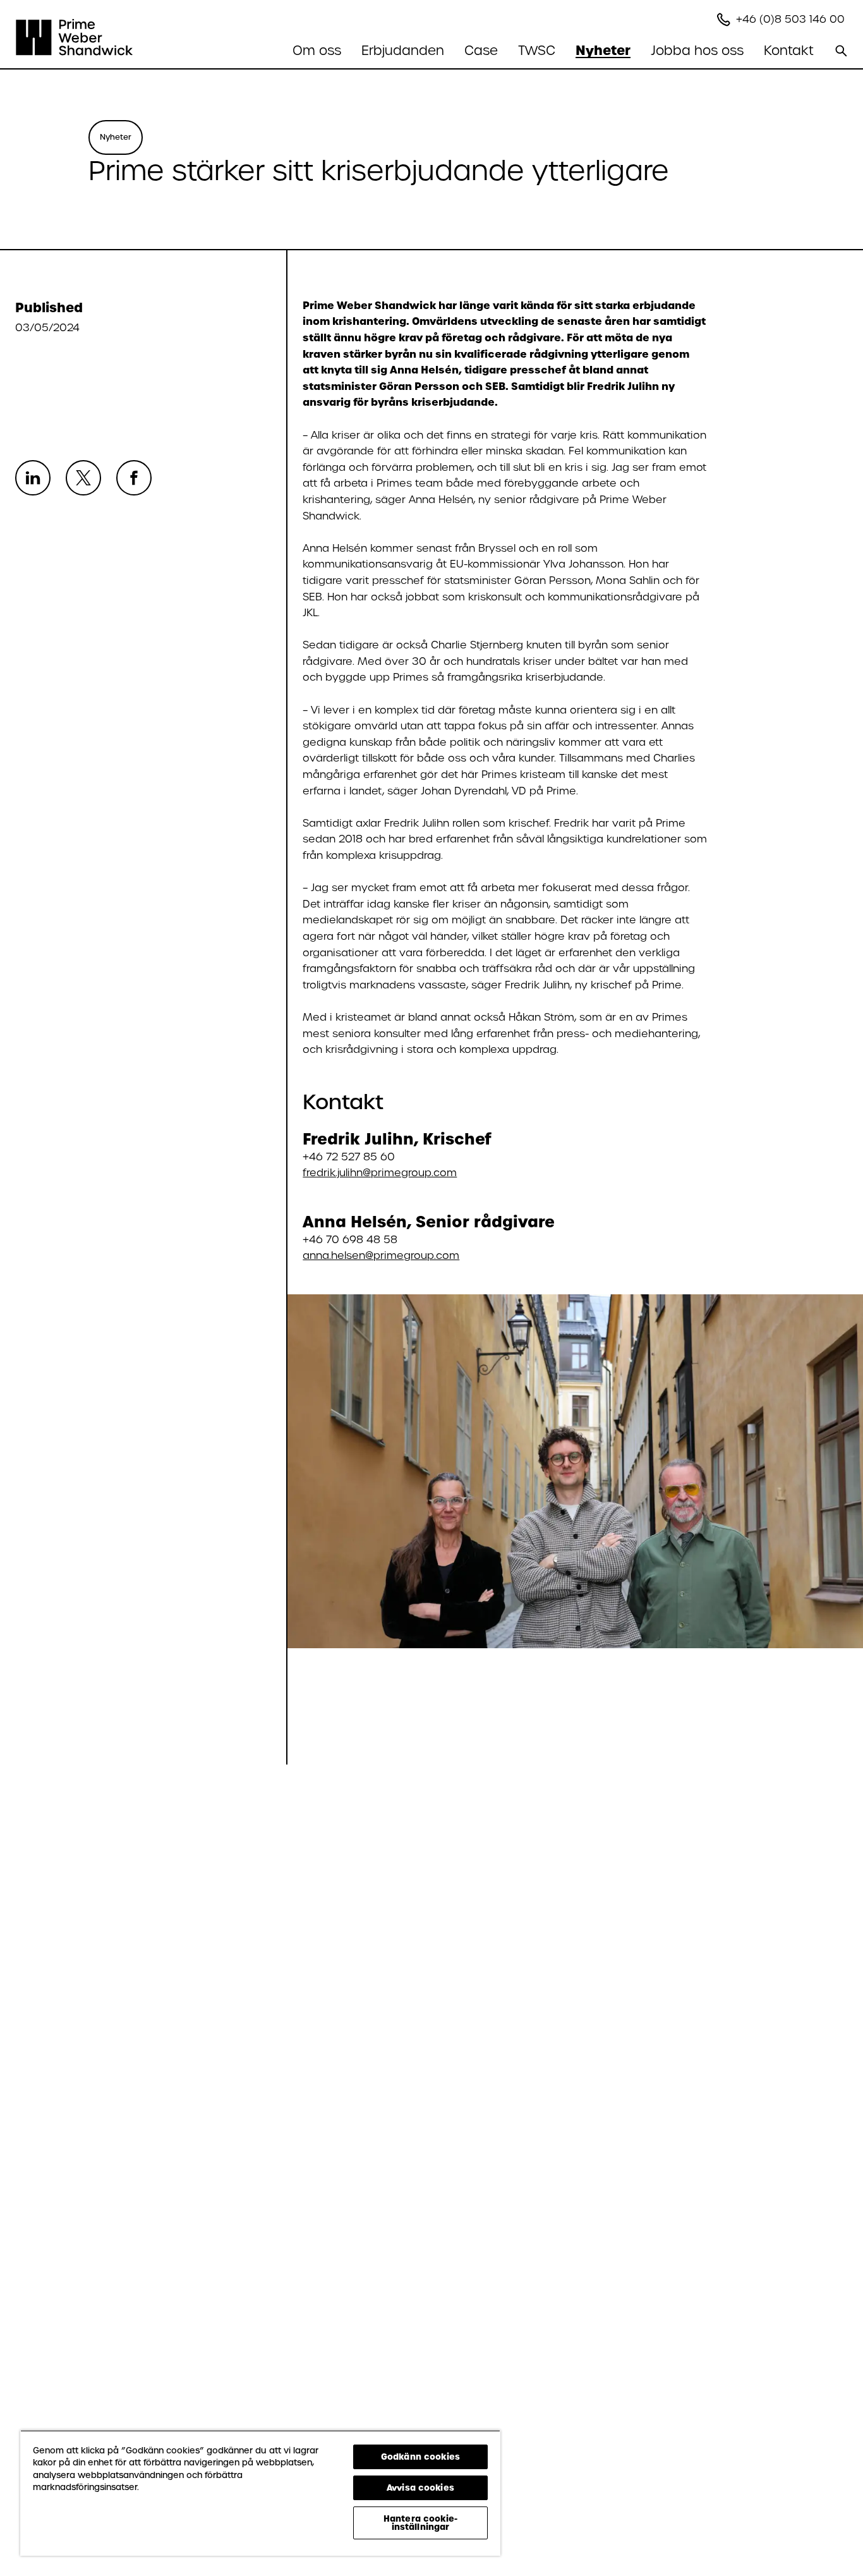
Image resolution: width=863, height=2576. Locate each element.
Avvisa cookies (420, 2488)
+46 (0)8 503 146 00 (792, 19)
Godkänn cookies (420, 2457)
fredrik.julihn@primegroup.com (380, 1173)
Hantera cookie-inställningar (420, 2523)
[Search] (841, 51)
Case (481, 51)
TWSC (537, 51)
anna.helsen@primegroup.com (381, 1255)
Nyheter (603, 51)
